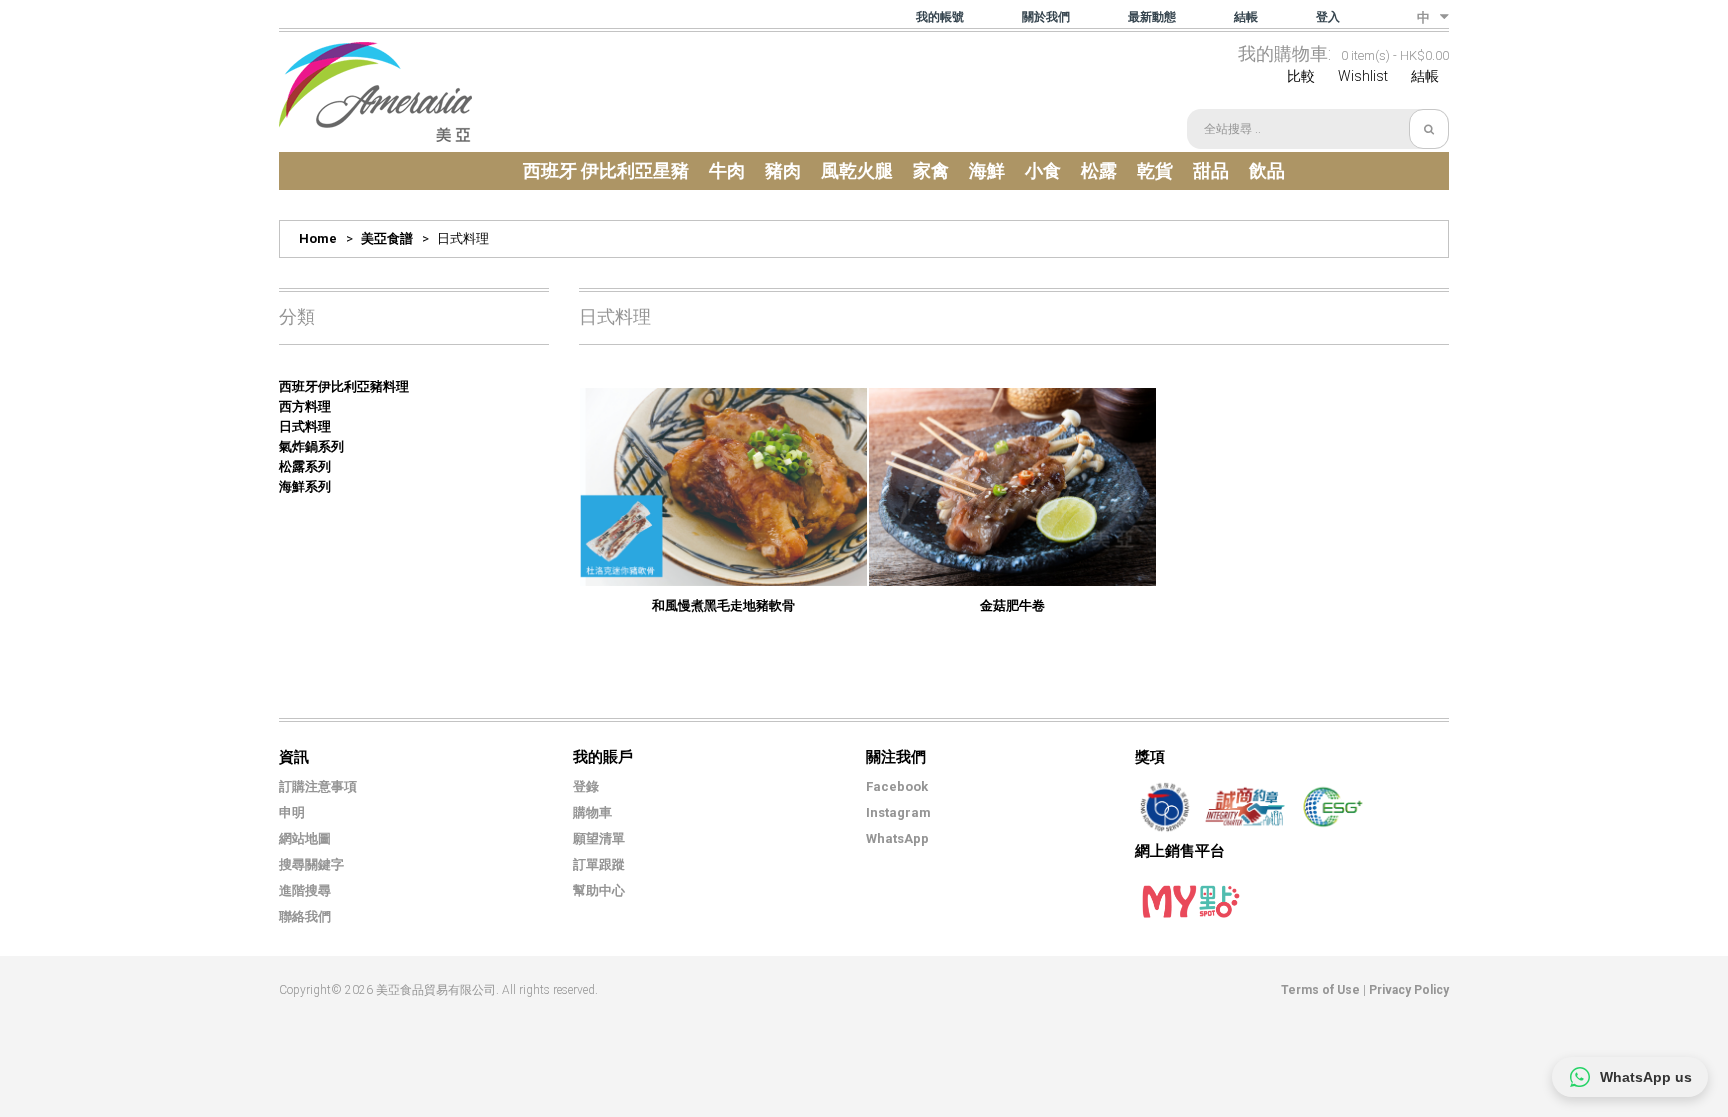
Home (318, 238)
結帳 (1246, 17)
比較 (1301, 76)
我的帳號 (940, 17)
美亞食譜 (387, 238)
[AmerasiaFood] (375, 92)
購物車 (592, 812)
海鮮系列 (305, 486)
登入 (1328, 17)
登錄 (586, 786)
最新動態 (1152, 17)
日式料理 (305, 426)
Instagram (898, 812)
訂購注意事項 (318, 786)
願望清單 (599, 838)
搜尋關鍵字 (311, 864)
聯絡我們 (305, 916)
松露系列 (305, 466)
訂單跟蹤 (599, 864)
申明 (292, 812)
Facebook (897, 786)
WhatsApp (897, 838)
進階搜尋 (305, 890)
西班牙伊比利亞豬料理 (344, 386)
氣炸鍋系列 (311, 446)
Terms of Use (1320, 990)
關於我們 (1046, 17)
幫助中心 (599, 890)
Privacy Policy (1409, 990)
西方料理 (305, 406)
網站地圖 (305, 838)
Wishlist (1363, 76)
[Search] (1429, 129)
